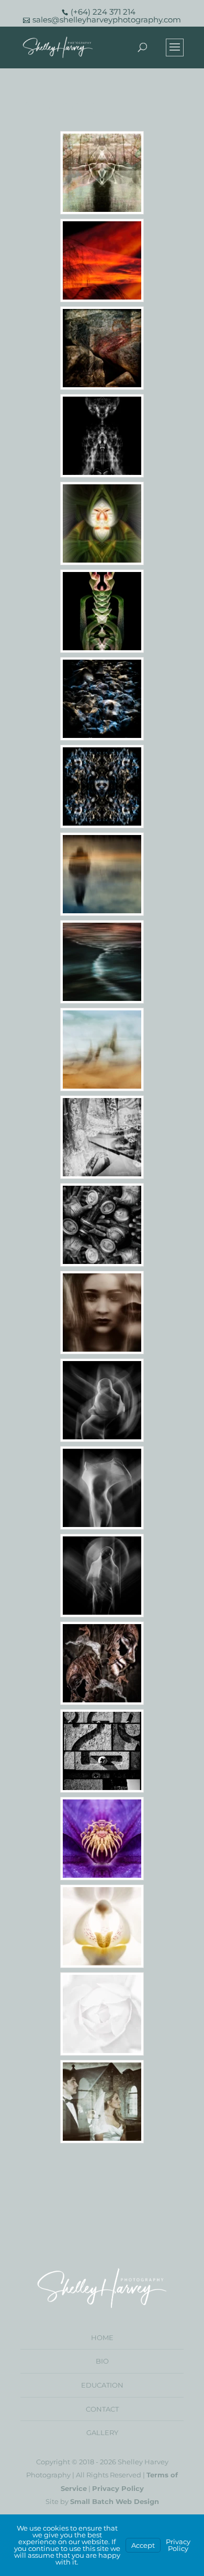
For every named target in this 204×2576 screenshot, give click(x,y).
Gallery (102, 2432)
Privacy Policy (118, 2488)
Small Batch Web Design (115, 2501)
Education (102, 2385)
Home (102, 2338)
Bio (102, 2361)
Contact (102, 2409)
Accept (143, 2545)
